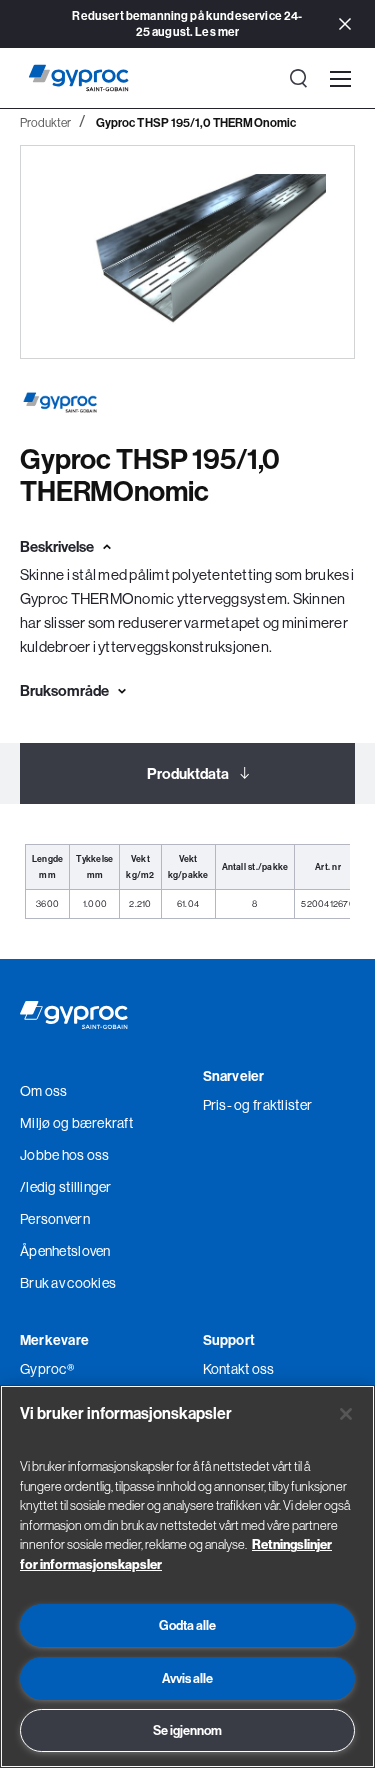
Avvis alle (187, 1678)
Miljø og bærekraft (76, 1123)
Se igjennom (187, 1730)
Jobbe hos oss (65, 1155)
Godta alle (187, 1625)
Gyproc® (47, 1369)
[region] (187, 1576)
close (345, 25)
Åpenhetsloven (65, 1251)
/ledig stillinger (66, 1187)
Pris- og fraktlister (258, 1105)
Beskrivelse (57, 546)
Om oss (44, 1091)
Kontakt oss (239, 1369)
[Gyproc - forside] (78, 78)
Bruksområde (64, 690)
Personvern (55, 1219)
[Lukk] (346, 1414)
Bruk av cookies (68, 1283)
